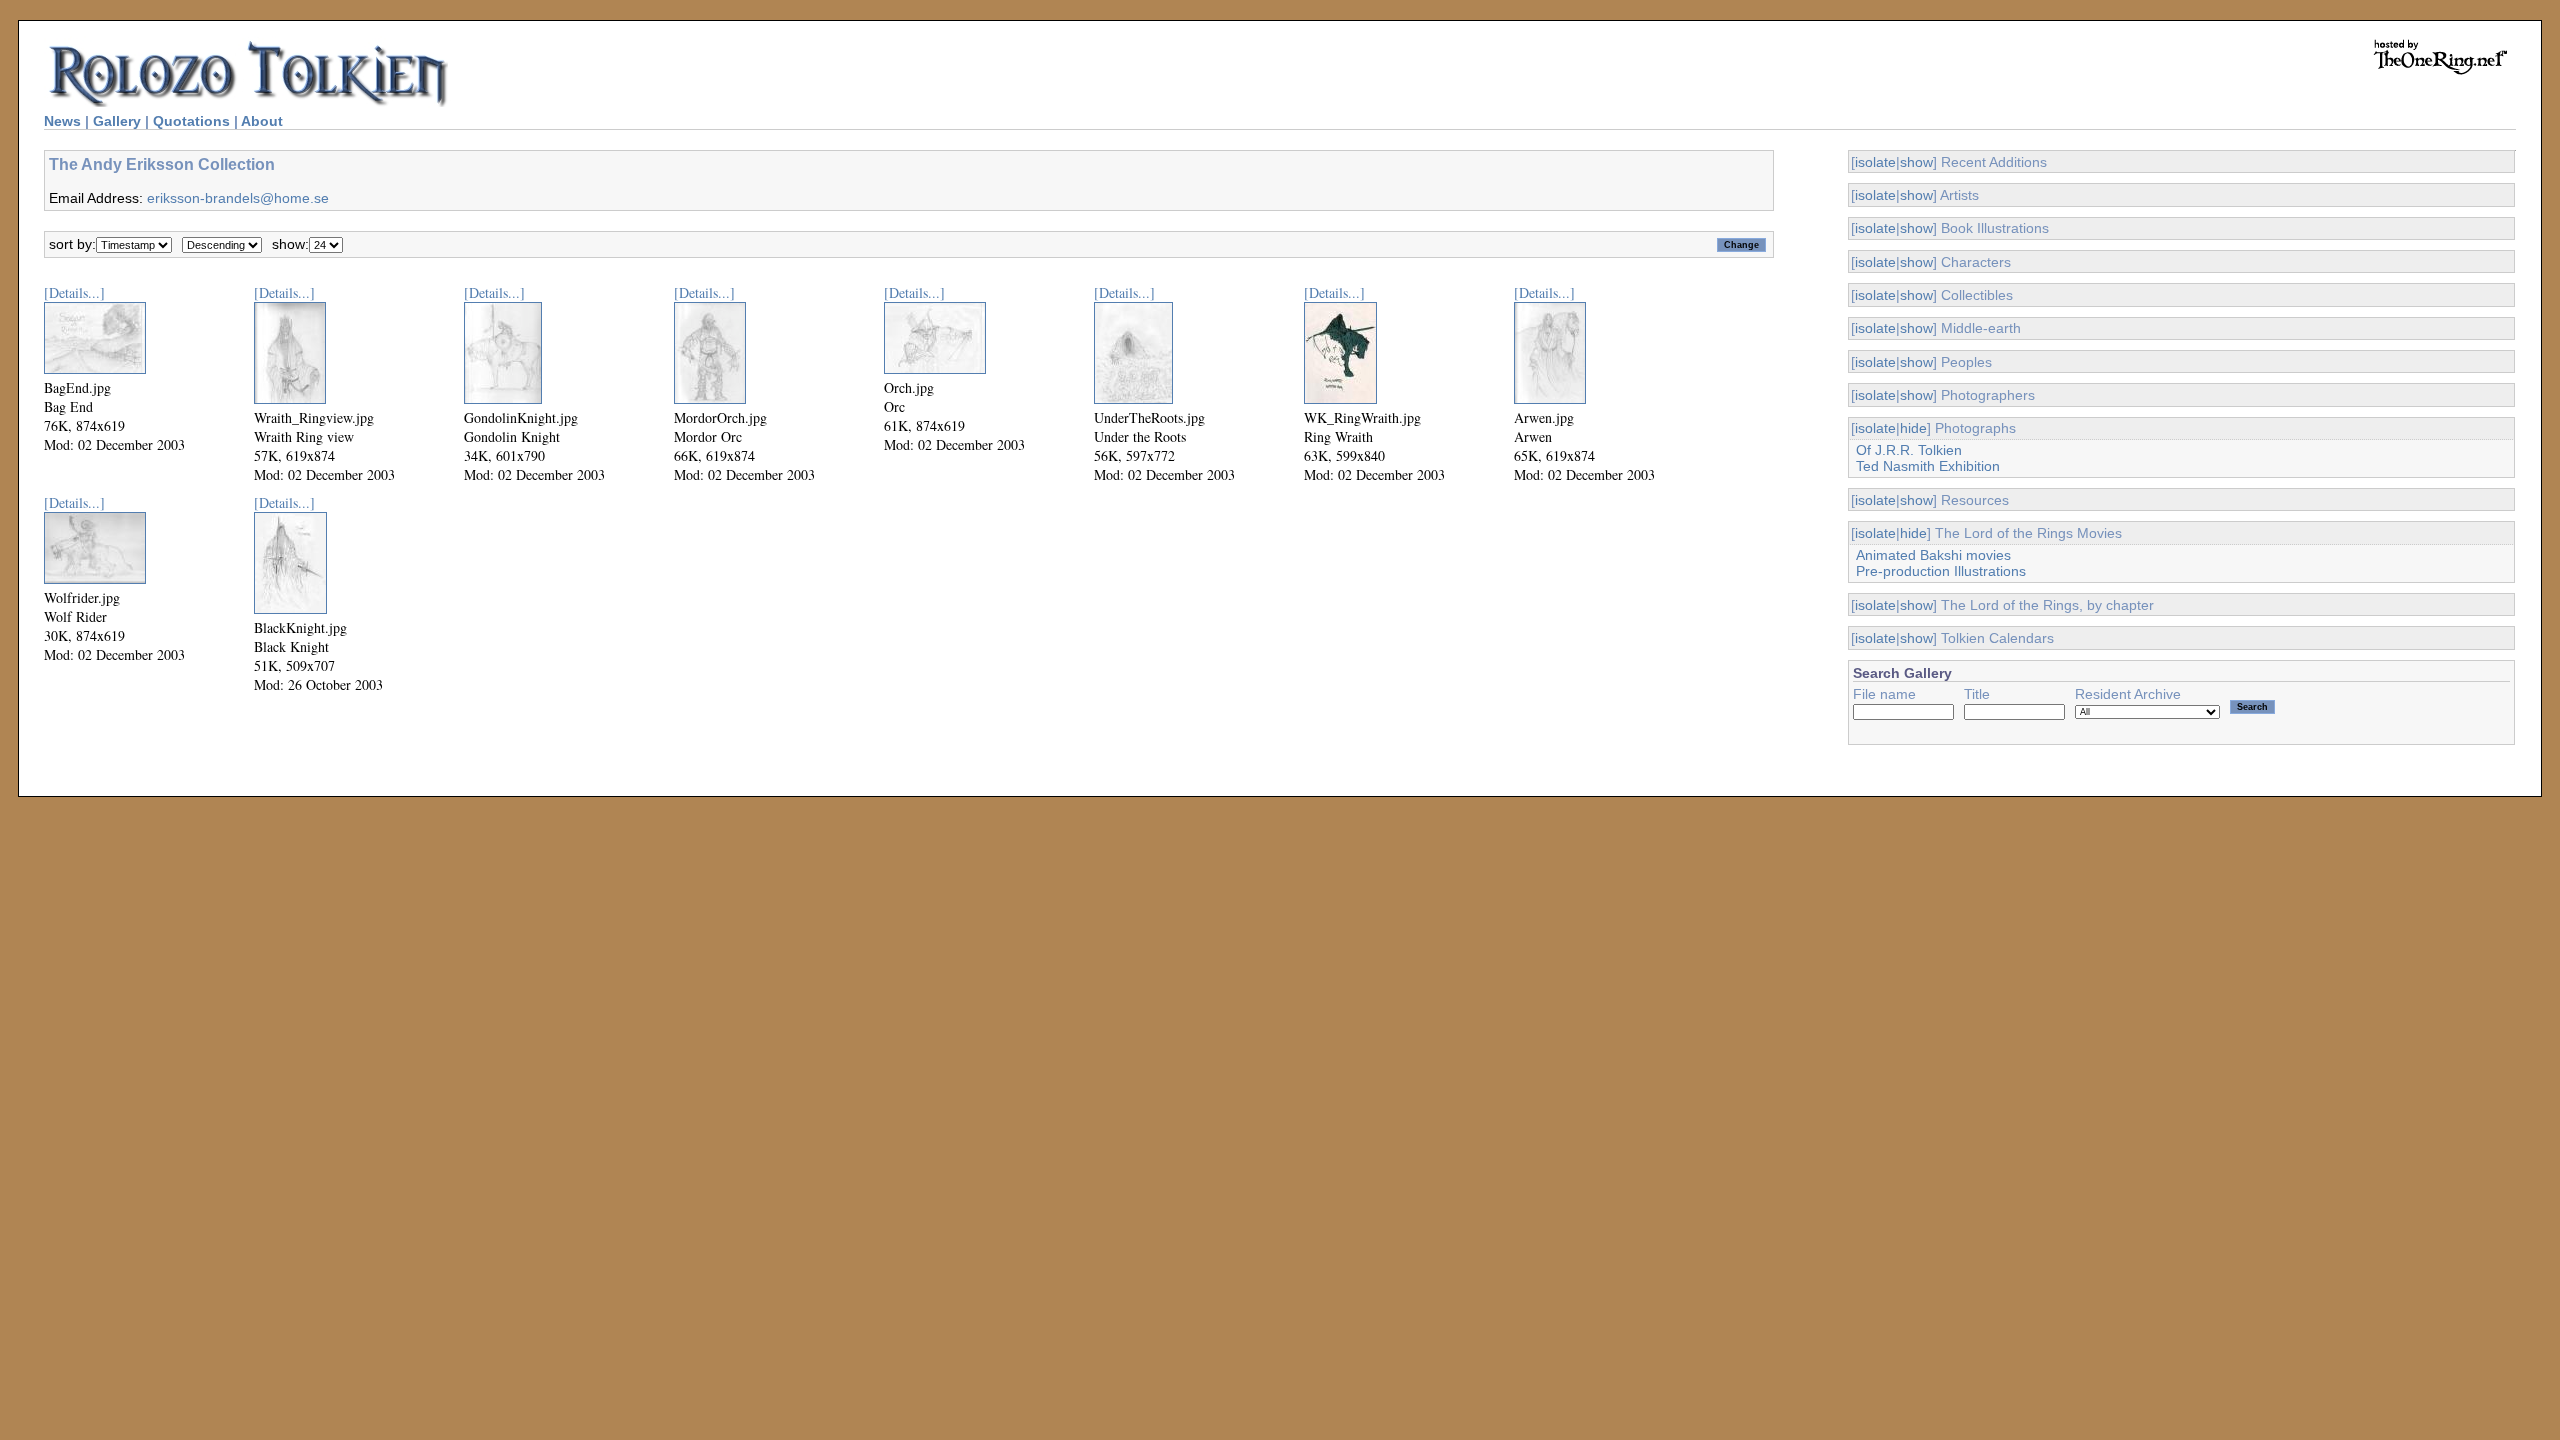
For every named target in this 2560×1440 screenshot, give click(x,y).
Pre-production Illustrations (1941, 571)
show (1916, 162)
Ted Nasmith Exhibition (1928, 466)
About (262, 121)
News (62, 121)
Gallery (117, 121)
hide (1913, 428)
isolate (1875, 162)
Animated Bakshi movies (1933, 555)
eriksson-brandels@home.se (238, 198)
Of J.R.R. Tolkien (1909, 450)
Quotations (191, 121)
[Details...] (74, 292)
